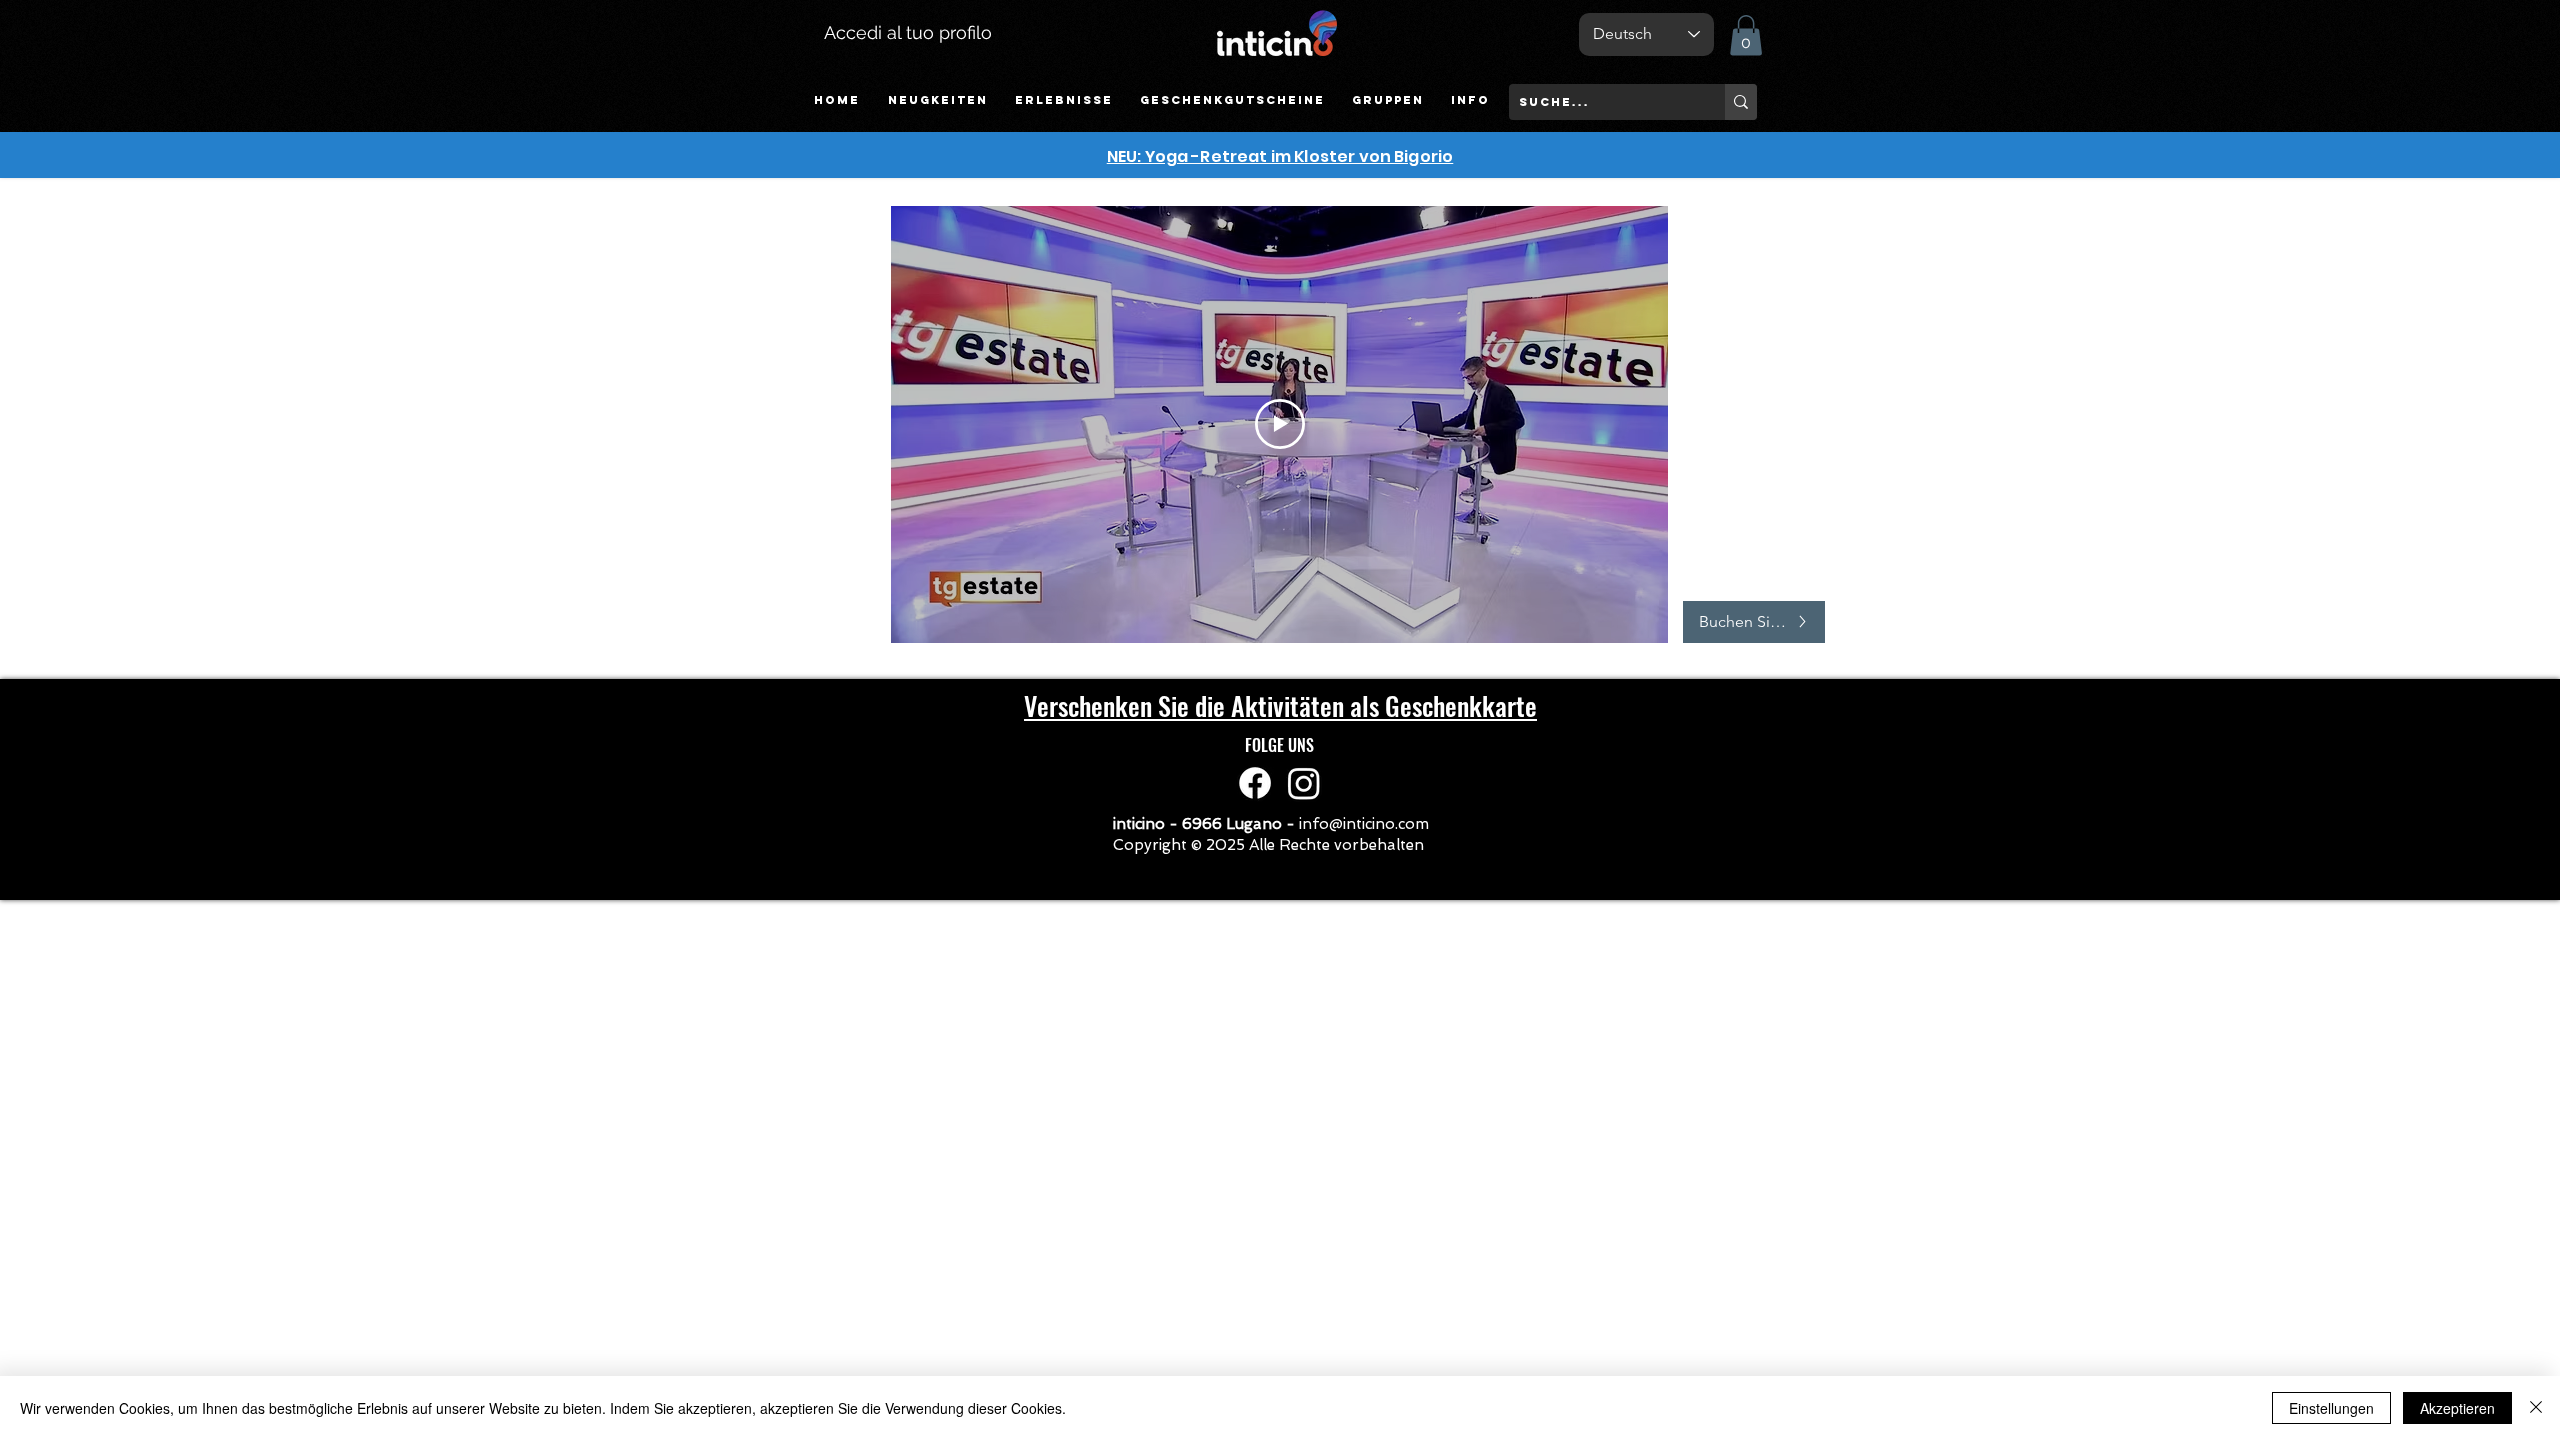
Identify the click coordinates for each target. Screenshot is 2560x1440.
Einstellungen (2331, 1408)
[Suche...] (1741, 102)
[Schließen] (2536, 1408)
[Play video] (1280, 424)
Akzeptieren (2457, 1408)
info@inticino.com (1364, 824)
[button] (1063, 100)
